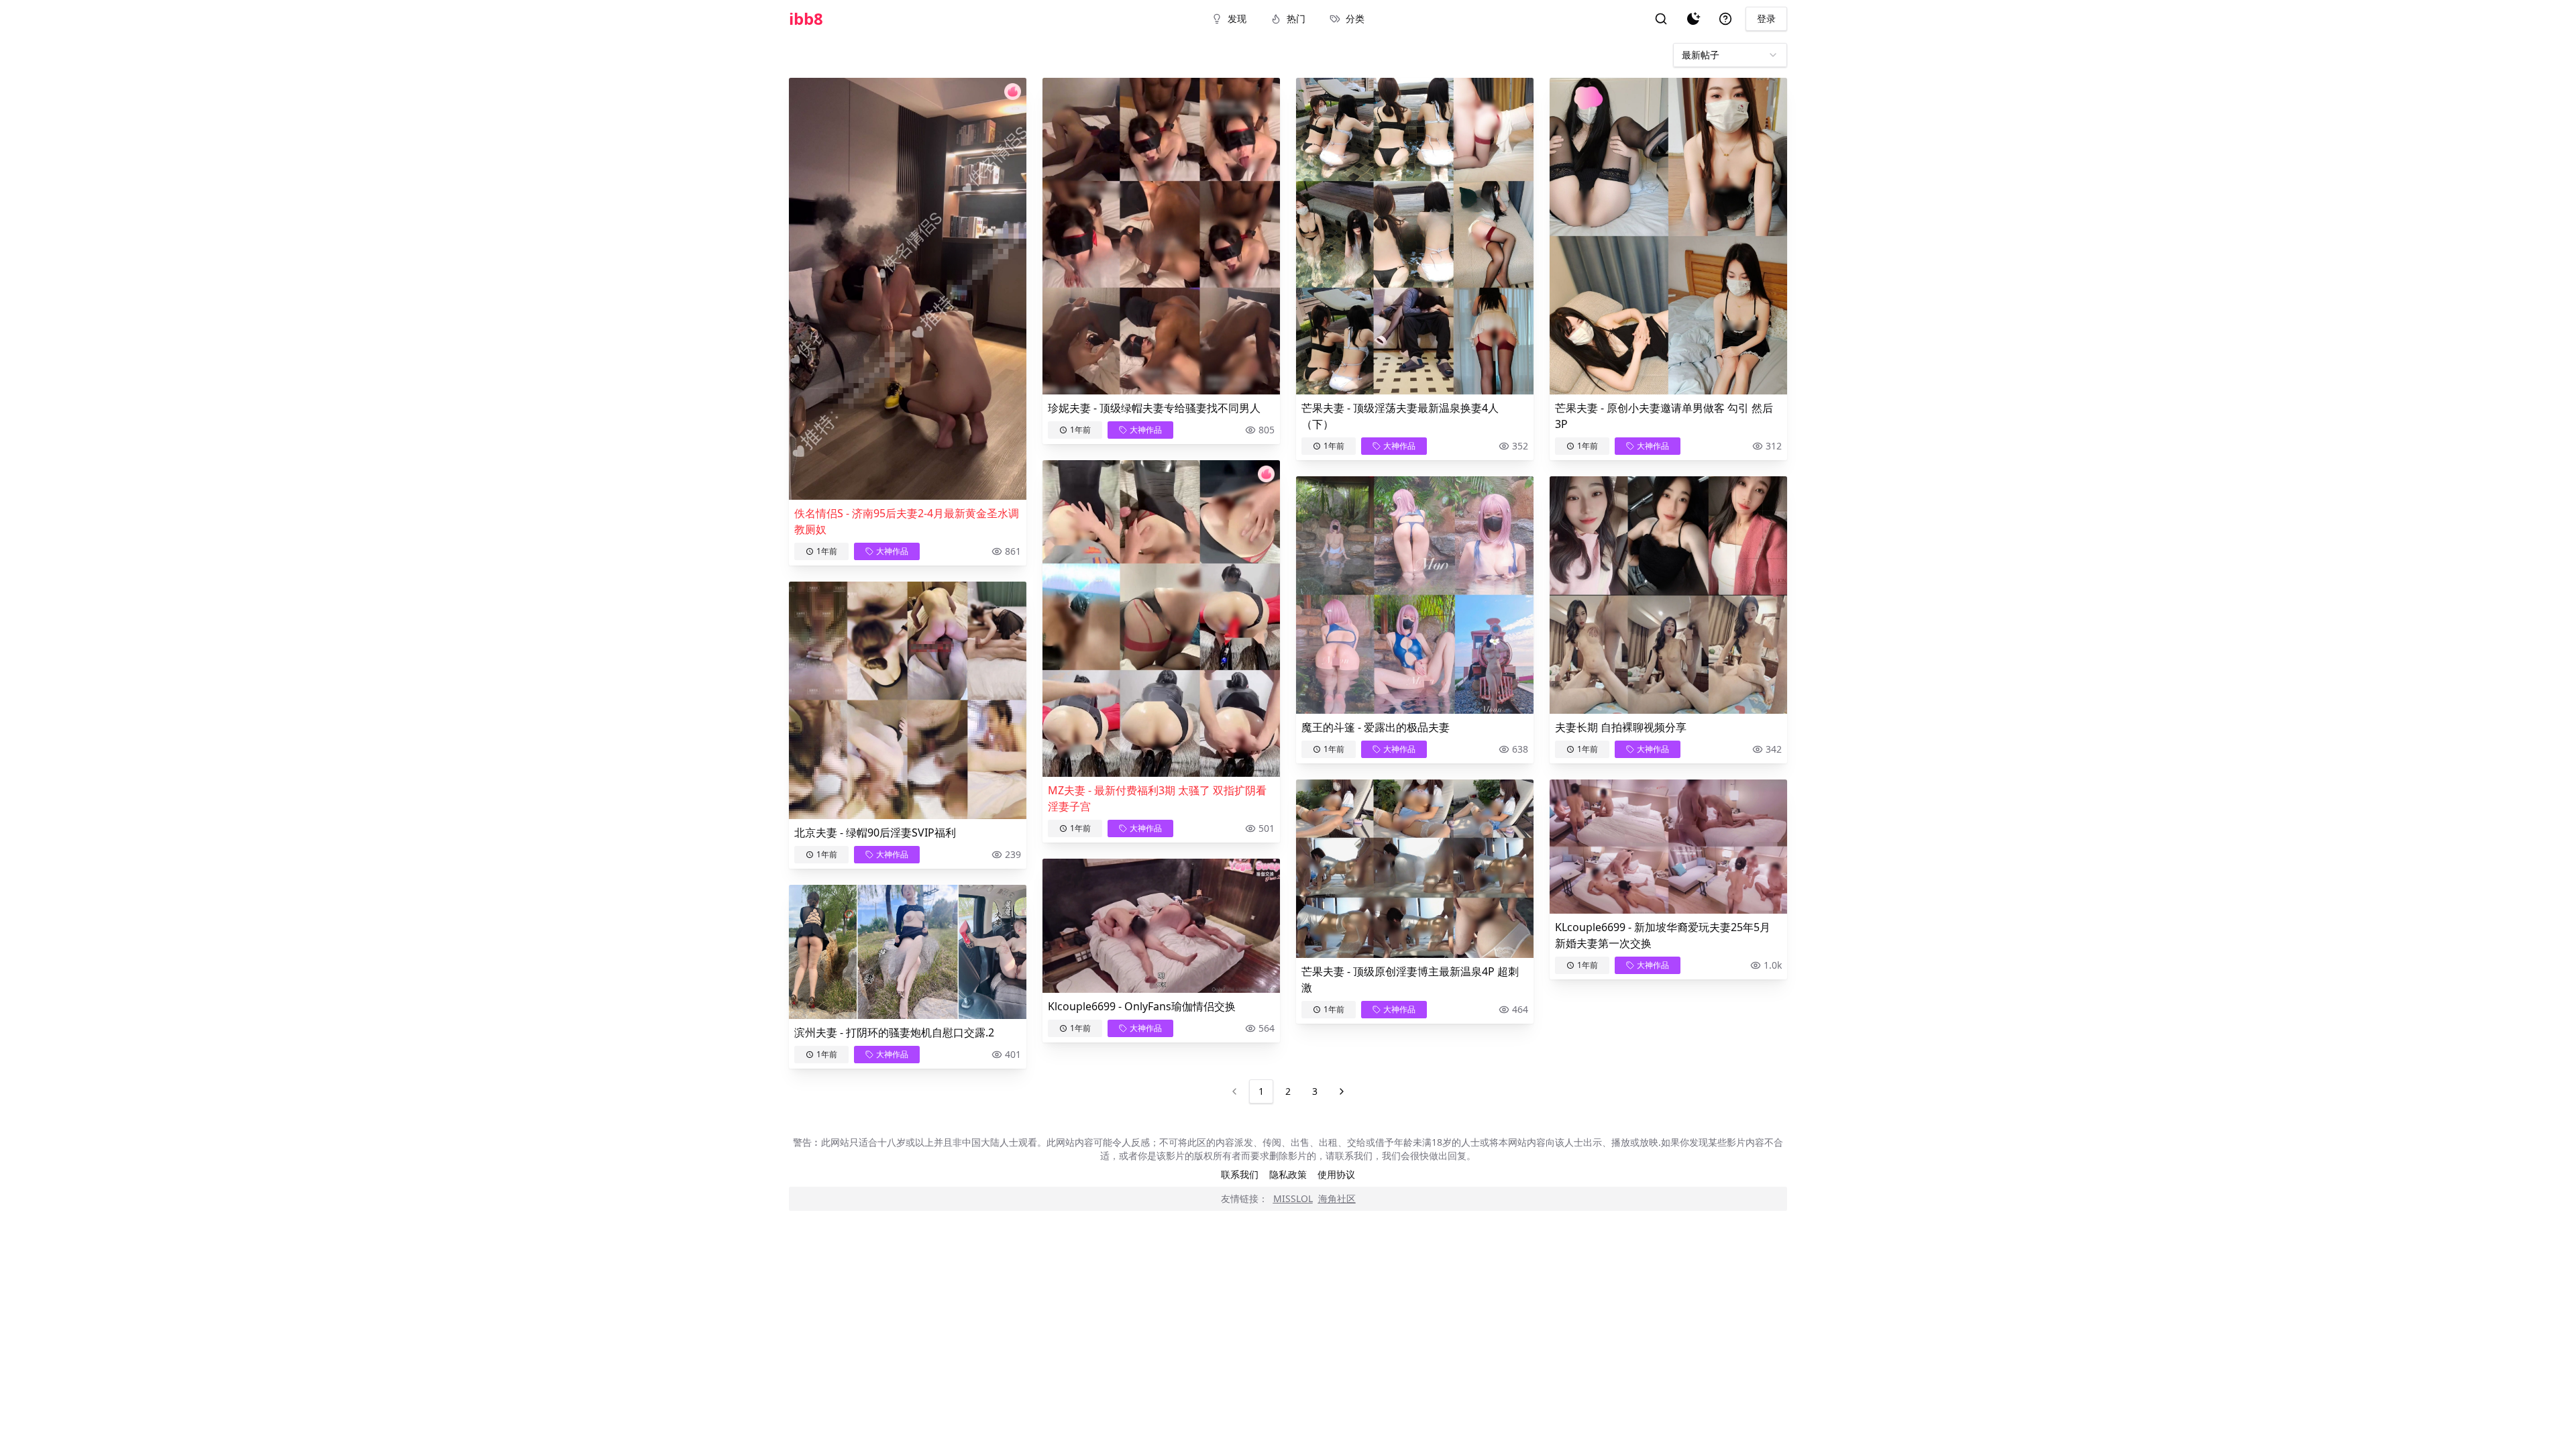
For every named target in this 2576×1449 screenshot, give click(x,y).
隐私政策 (1288, 1174)
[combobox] (1730, 55)
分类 (1355, 18)
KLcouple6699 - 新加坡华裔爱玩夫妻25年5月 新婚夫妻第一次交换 (1663, 935)
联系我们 (1240, 1174)
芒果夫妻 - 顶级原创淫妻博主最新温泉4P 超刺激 (1410, 979)
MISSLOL (1293, 1198)
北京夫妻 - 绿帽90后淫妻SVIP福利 (875, 833)
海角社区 (1337, 1198)
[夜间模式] (1693, 19)
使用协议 (1336, 1174)
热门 (1296, 18)
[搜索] (1661, 19)
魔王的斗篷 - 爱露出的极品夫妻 (1376, 727)
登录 (1766, 18)
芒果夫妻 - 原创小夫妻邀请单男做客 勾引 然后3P (1664, 416)
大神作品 (892, 551)
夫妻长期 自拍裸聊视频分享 (1621, 727)
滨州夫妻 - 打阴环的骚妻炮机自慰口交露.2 (894, 1032)
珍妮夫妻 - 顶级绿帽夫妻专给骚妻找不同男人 (1154, 408)
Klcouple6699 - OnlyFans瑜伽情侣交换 (1142, 1006)
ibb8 (806, 19)
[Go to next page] (1342, 1091)
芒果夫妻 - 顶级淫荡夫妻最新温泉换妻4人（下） (1400, 416)
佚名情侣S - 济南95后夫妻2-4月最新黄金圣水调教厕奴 (907, 521)
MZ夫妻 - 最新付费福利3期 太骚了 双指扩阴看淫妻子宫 (1157, 798)
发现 (1237, 18)
